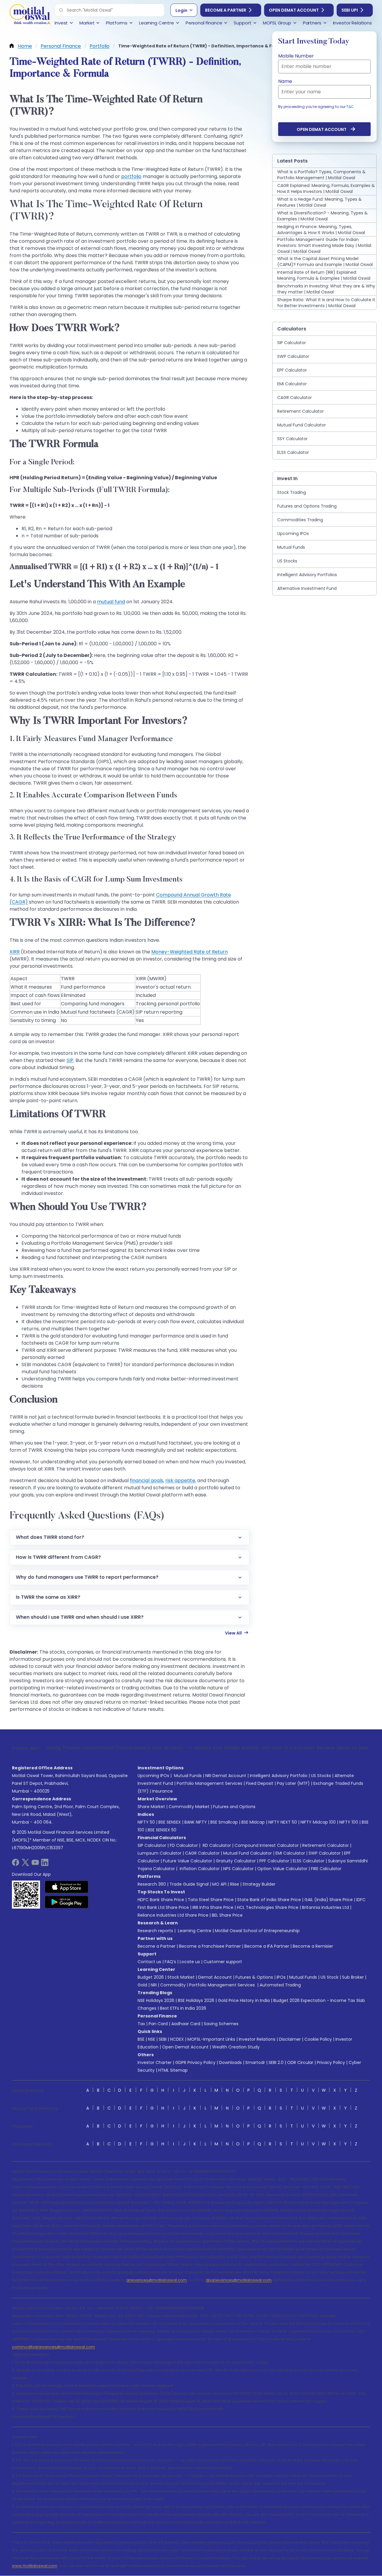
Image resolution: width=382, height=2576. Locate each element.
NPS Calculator (238, 1869)
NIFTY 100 (349, 1822)
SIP (70, 1060)
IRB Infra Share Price (213, 1907)
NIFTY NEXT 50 (283, 1822)
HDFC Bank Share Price (161, 1900)
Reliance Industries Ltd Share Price (173, 1915)
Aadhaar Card (186, 2024)
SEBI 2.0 (276, 2062)
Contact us (149, 1962)
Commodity (173, 1985)
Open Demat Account (294, 10)
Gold (142, 1985)
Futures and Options (234, 1807)
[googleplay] (67, 1902)
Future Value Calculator (188, 1861)
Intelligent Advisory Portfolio (279, 1776)
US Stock (329, 1977)
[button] (61, 10)
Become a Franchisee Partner (210, 1946)
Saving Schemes (221, 2024)
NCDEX (177, 2039)
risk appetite (180, 1480)
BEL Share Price (227, 1915)
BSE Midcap (253, 1822)
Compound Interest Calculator (267, 1845)
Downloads (230, 2062)
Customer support (223, 1962)
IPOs (281, 1977)
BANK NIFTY (196, 1822)
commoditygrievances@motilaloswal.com (53, 2347)
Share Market (151, 1807)
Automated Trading (280, 1985)
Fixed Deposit (260, 1783)
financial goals (147, 1480)
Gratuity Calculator (236, 1861)
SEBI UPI (350, 10)
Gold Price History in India (244, 2000)
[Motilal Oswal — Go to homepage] (30, 15)
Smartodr (255, 2062)
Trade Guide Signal (189, 1884)
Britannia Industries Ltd (325, 1907)
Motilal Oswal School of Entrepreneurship (257, 1931)
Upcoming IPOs (153, 1776)
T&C (350, 107)
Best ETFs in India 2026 (183, 2008)
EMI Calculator (290, 1853)
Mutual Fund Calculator (248, 1853)
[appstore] (67, 1887)
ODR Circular (300, 2062)
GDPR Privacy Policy (195, 2062)
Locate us (190, 1962)
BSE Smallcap (224, 1822)
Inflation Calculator (199, 1869)
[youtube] (35, 1864)
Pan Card (158, 2024)
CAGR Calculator (202, 1853)
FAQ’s (170, 1962)
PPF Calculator (274, 1861)
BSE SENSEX (170, 1822)
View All (233, 1633)
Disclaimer (290, 2039)
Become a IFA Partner (267, 1946)
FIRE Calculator (326, 1869)
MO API (219, 1884)
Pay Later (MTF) (293, 1783)
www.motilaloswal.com (35, 2566)
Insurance (162, 1791)
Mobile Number (296, 56)
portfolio (131, 176)
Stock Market (181, 1977)
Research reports (155, 1931)
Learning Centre (194, 1931)
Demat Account (215, 1977)
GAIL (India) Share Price (329, 1900)
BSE (141, 2039)
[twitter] (25, 1864)
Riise (235, 1884)
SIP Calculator (152, 1845)
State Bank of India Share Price (269, 1900)
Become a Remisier (313, 1946)
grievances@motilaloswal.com (157, 2280)
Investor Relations (257, 2039)
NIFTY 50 (146, 1822)
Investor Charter (155, 2062)
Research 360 (152, 1884)
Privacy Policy (331, 2062)
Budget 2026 (151, 1977)
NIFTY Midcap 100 (318, 1822)
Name (285, 81)
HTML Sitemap (173, 2070)
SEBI (163, 2039)
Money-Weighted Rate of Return (190, 952)
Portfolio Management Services (210, 1783)
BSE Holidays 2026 (196, 2000)
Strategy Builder (259, 1884)
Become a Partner (226, 10)
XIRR (15, 952)
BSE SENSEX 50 (162, 1830)
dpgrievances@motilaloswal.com (239, 2280)
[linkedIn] (45, 1864)
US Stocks (321, 1776)
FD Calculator (184, 1845)
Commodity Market (189, 1807)
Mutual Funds (188, 1776)
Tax (141, 2024)
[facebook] (16, 1864)
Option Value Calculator (282, 1869)
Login (181, 10)
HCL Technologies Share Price (268, 1907)
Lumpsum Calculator (160, 1853)
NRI (154, 1985)
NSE (152, 2039)
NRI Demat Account (226, 1776)
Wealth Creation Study (236, 2047)
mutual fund (111, 602)
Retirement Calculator (326, 1845)
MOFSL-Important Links (211, 2039)
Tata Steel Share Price (211, 1900)
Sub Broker (353, 1977)
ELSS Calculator (309, 1861)
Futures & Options (254, 1977)
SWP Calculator (325, 1853)
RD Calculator (216, 1845)
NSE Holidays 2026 (156, 2000)
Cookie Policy (318, 2039)
